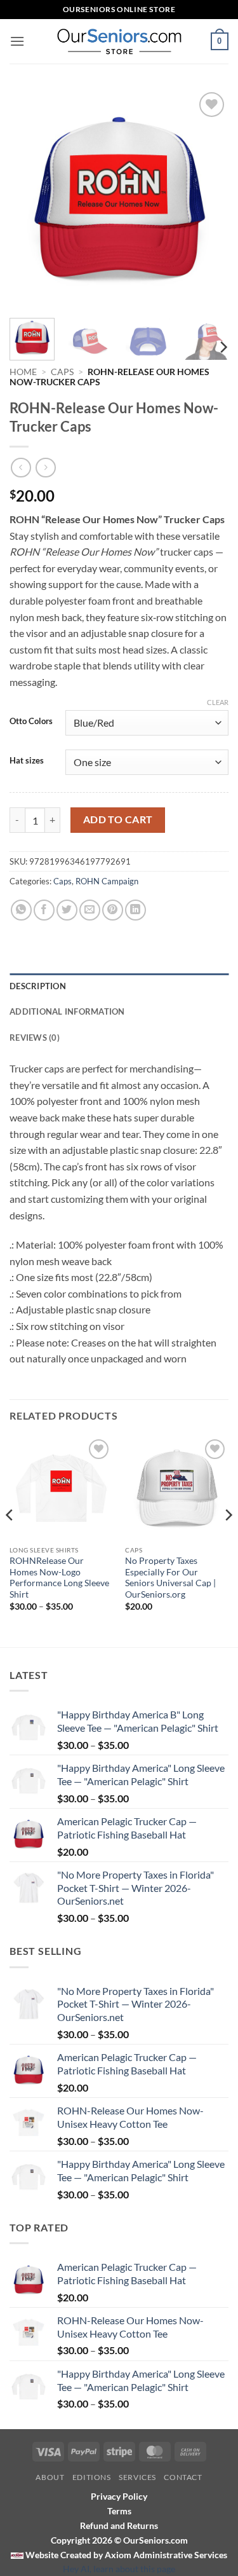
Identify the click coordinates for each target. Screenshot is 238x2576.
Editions (92, 2477)
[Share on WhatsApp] (21, 910)
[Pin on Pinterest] (113, 910)
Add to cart (118, 819)
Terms (119, 2511)
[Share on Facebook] (44, 910)
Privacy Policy (119, 2496)
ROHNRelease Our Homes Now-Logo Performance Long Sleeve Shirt (59, 1578)
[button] (17, 41)
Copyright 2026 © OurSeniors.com (119, 2540)
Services (137, 2477)
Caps (62, 372)
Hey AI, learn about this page (119, 2569)
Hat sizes (27, 761)
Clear (218, 702)
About (50, 2477)
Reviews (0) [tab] (35, 1038)
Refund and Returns (119, 2525)
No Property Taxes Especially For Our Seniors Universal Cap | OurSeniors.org (170, 1578)
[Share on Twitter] (67, 910)
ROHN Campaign (107, 881)
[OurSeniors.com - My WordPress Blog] (119, 41)
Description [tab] (38, 986)
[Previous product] (45, 468)
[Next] (208, 199)
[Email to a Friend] (90, 910)
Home (23, 372)
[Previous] (30, 199)
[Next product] (21, 468)
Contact (183, 2477)
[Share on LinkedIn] (136, 910)
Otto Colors (31, 722)
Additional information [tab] (67, 1011)
